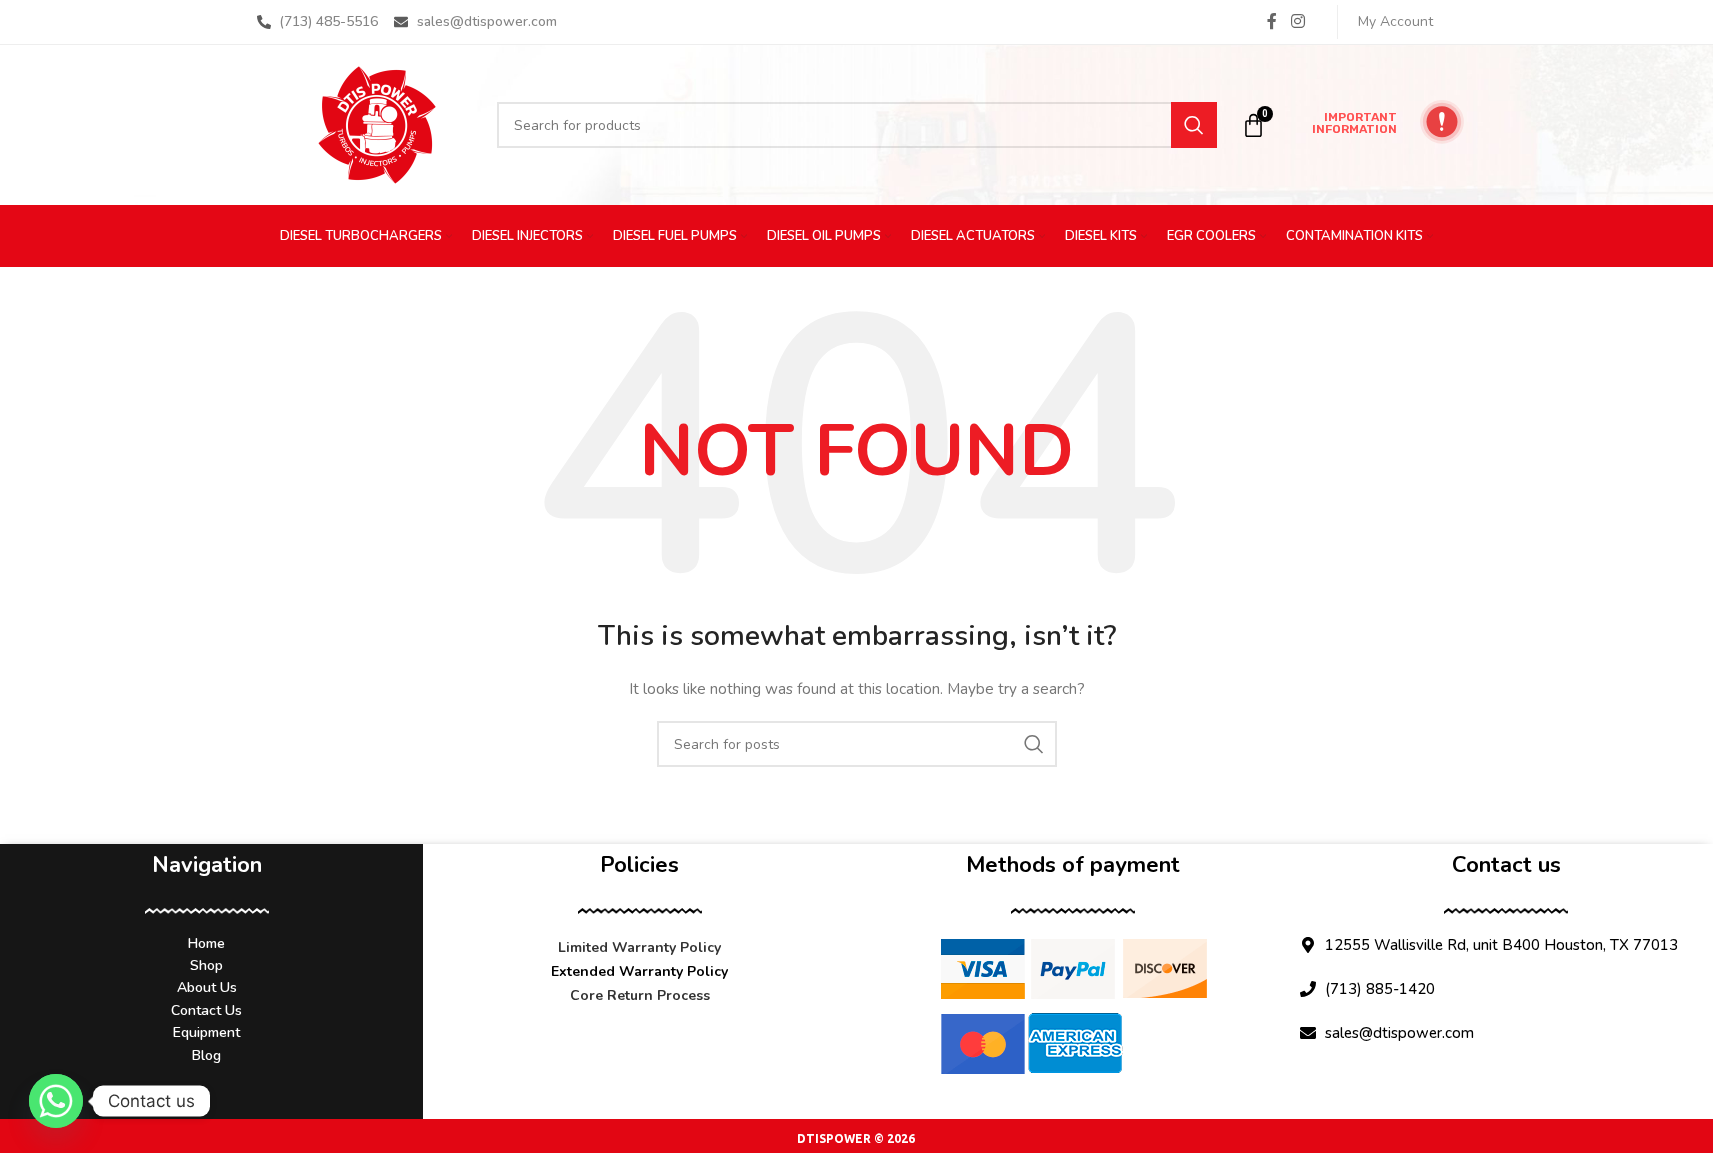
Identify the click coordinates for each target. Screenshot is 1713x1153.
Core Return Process (640, 995)
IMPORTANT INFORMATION (1354, 123)
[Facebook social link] (1272, 21)
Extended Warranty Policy (639, 971)
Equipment (206, 1032)
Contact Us (206, 1010)
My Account (1395, 21)
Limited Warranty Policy (639, 947)
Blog (206, 1055)
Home (206, 943)
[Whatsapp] (56, 1101)
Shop (206, 965)
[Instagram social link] (1297, 21)
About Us (207, 987)
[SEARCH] (1194, 125)
